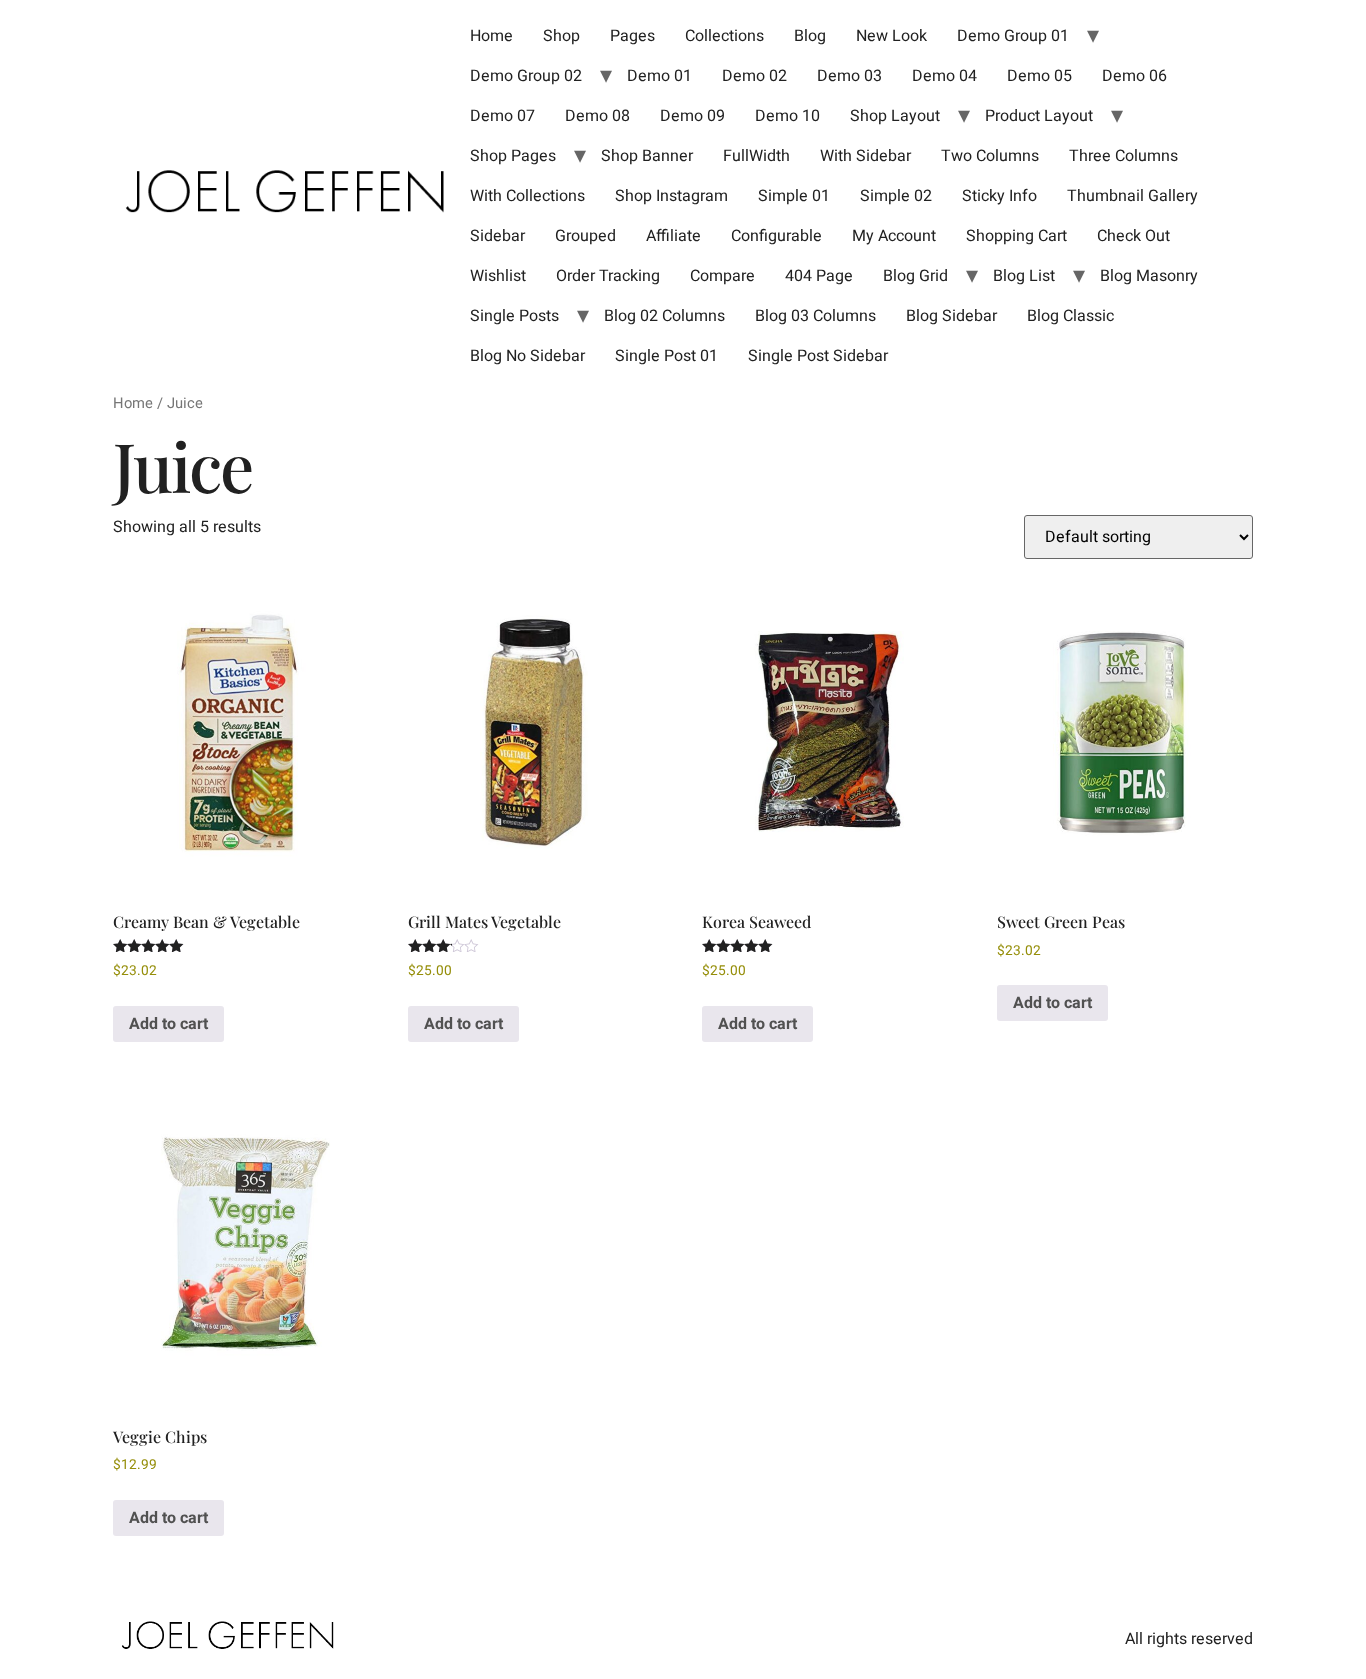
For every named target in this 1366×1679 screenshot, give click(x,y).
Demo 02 (754, 76)
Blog (810, 36)
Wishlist (498, 276)
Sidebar (497, 236)
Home (491, 36)
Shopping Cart (1016, 236)
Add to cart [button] (168, 1024)
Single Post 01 (666, 356)
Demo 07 (502, 116)
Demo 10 (787, 116)
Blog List (1024, 276)
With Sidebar (865, 156)
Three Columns (1123, 156)
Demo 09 (692, 116)
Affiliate (673, 236)
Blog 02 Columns (664, 316)
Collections (724, 36)
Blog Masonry (1149, 276)
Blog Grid (915, 276)
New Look (891, 36)
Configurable (776, 236)
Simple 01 (794, 196)
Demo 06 (1134, 76)
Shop (561, 36)
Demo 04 (944, 76)
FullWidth (756, 156)
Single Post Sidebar (818, 356)
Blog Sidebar (951, 316)
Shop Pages (513, 156)
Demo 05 (1039, 76)
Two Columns (990, 156)
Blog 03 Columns (815, 316)
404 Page (819, 276)
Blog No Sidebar (527, 356)
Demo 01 (659, 76)
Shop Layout (895, 116)
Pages (632, 36)
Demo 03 (849, 76)
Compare (722, 276)
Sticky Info (999, 196)
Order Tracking (608, 276)
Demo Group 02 (526, 76)
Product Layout (1039, 116)
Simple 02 (896, 196)
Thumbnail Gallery (1132, 196)
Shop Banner (647, 156)
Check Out (1133, 236)
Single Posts (514, 316)
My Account (894, 236)
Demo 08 (597, 116)
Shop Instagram (671, 196)
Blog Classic (1070, 316)
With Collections (527, 196)
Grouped (585, 236)
